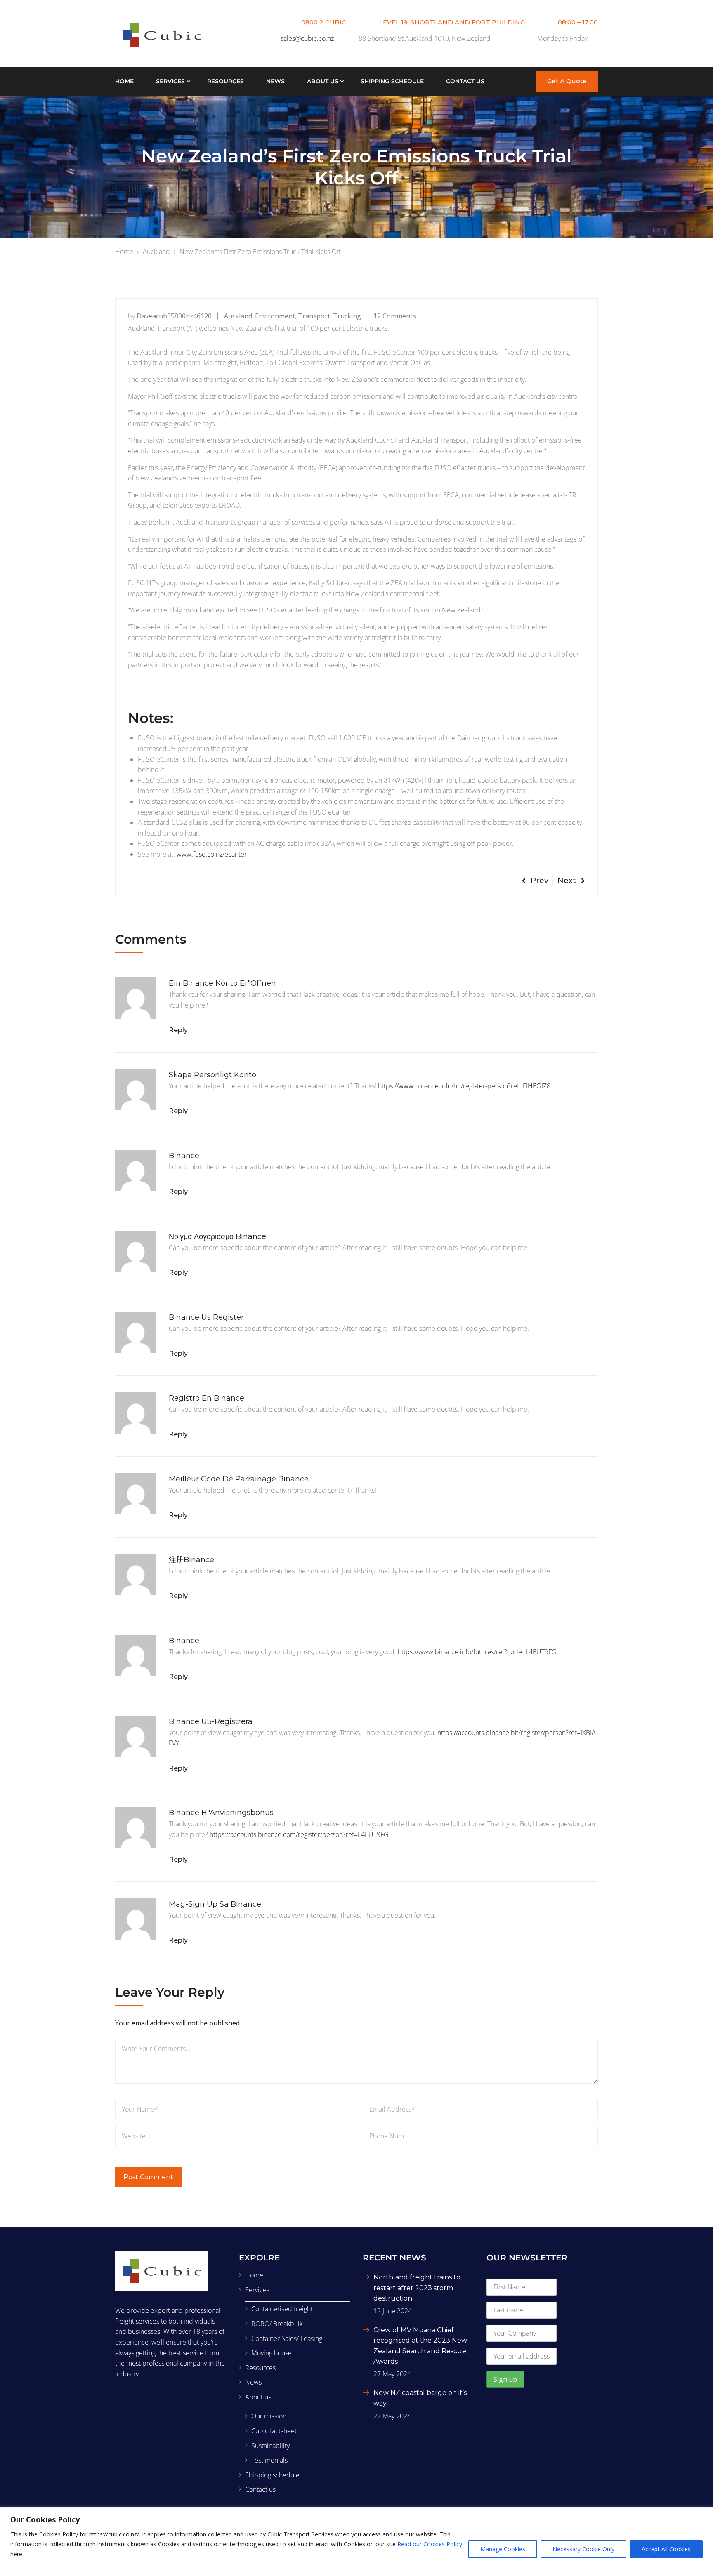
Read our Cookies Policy (430, 2544)
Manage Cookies (503, 2549)
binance (184, 1156)
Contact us (465, 81)
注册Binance (191, 1560)
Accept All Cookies (666, 2549)
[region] (356, 2542)
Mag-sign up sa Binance (215, 1904)
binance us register (206, 1317)
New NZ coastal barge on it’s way (420, 2398)
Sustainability (270, 2446)
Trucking (347, 316)
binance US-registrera (211, 1721)
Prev (539, 881)
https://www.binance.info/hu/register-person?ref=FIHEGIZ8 (464, 1086)
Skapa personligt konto (212, 1075)
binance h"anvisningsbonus (221, 1813)
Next (567, 881)
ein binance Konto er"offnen (222, 983)
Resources (225, 81)
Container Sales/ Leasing (287, 2338)
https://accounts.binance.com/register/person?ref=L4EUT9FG (299, 1834)
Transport (314, 316)
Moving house (272, 2353)
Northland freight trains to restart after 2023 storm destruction (417, 2288)
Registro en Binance (207, 1398)
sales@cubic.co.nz (307, 38)
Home (124, 81)
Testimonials (269, 2460)
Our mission (269, 2416)
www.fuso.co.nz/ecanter (212, 854)
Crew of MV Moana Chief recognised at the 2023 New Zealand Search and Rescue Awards (420, 2346)
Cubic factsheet (274, 2431)
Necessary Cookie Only (583, 2549)
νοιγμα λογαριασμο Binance (217, 1236)
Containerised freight (282, 2309)
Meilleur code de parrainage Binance (239, 1479)
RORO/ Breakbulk (277, 2324)
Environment (275, 316)
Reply (178, 1030)
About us (323, 81)
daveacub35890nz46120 (174, 316)
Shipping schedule (392, 81)
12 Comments (395, 316)
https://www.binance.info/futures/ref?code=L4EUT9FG (477, 1652)
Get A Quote (567, 81)
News (275, 81)
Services (170, 81)
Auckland (238, 316)
